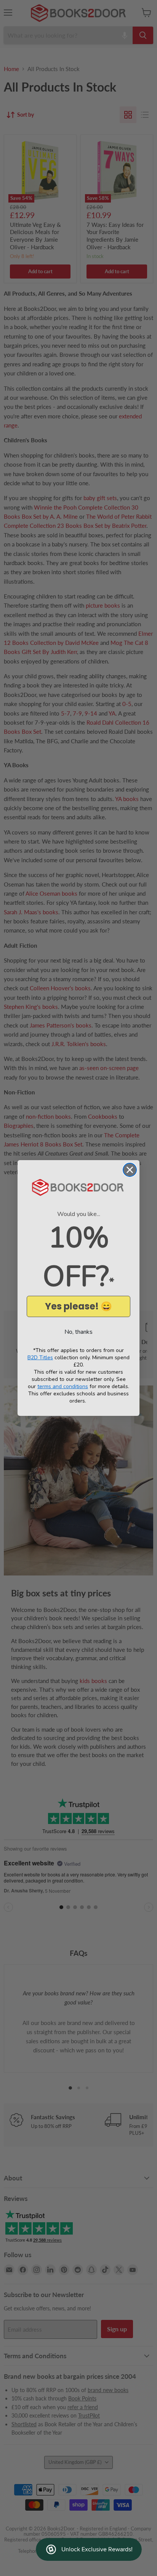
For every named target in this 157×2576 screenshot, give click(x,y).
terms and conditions (63, 1386)
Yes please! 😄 (78, 1306)
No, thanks (78, 1332)
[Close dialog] (130, 1170)
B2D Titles (40, 1358)
